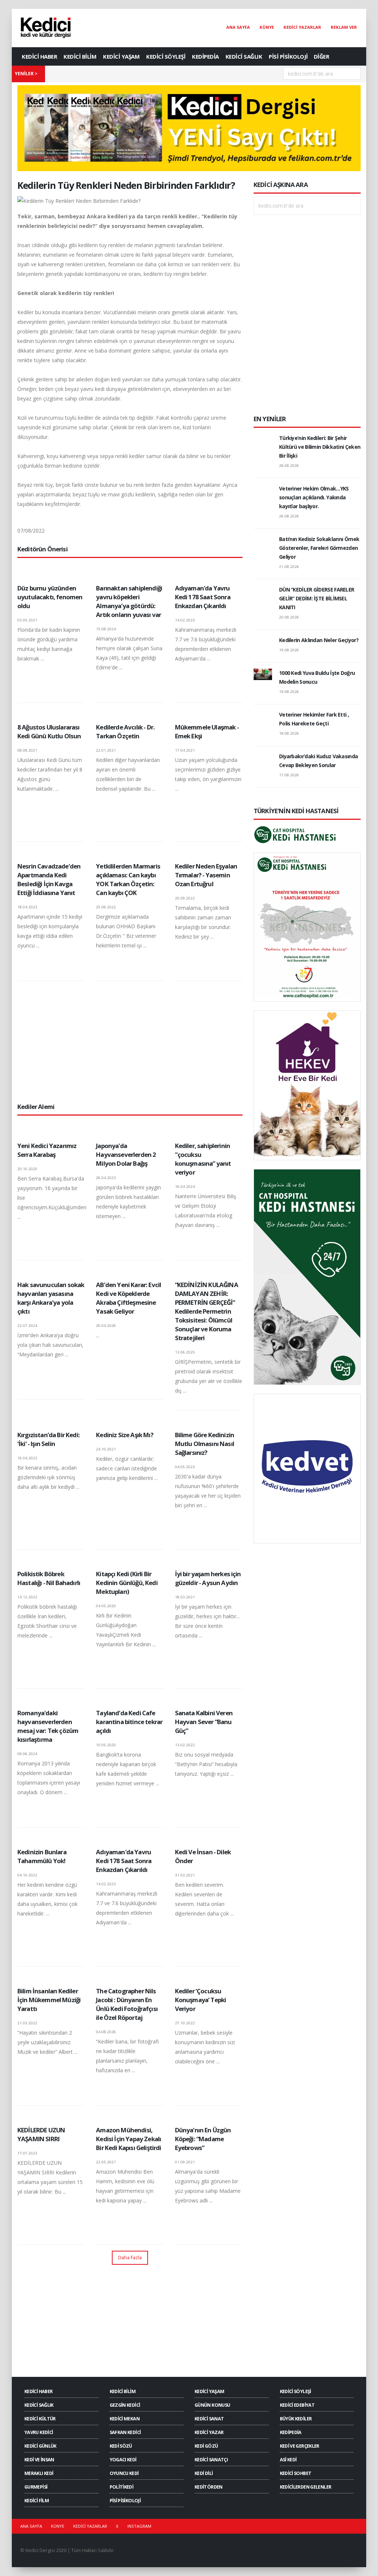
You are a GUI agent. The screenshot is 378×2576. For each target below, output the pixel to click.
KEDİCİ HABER (39, 56)
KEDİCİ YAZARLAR (302, 27)
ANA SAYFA (238, 27)
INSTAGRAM (139, 2526)
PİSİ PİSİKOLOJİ (288, 56)
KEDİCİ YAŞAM (121, 56)
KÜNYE (267, 27)
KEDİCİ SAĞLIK (244, 56)
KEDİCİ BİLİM (80, 56)
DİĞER (322, 56)
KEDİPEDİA (205, 56)
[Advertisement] (130, 1041)
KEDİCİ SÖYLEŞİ (166, 56)
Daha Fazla (130, 2257)
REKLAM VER (344, 27)
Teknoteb (248, 2550)
